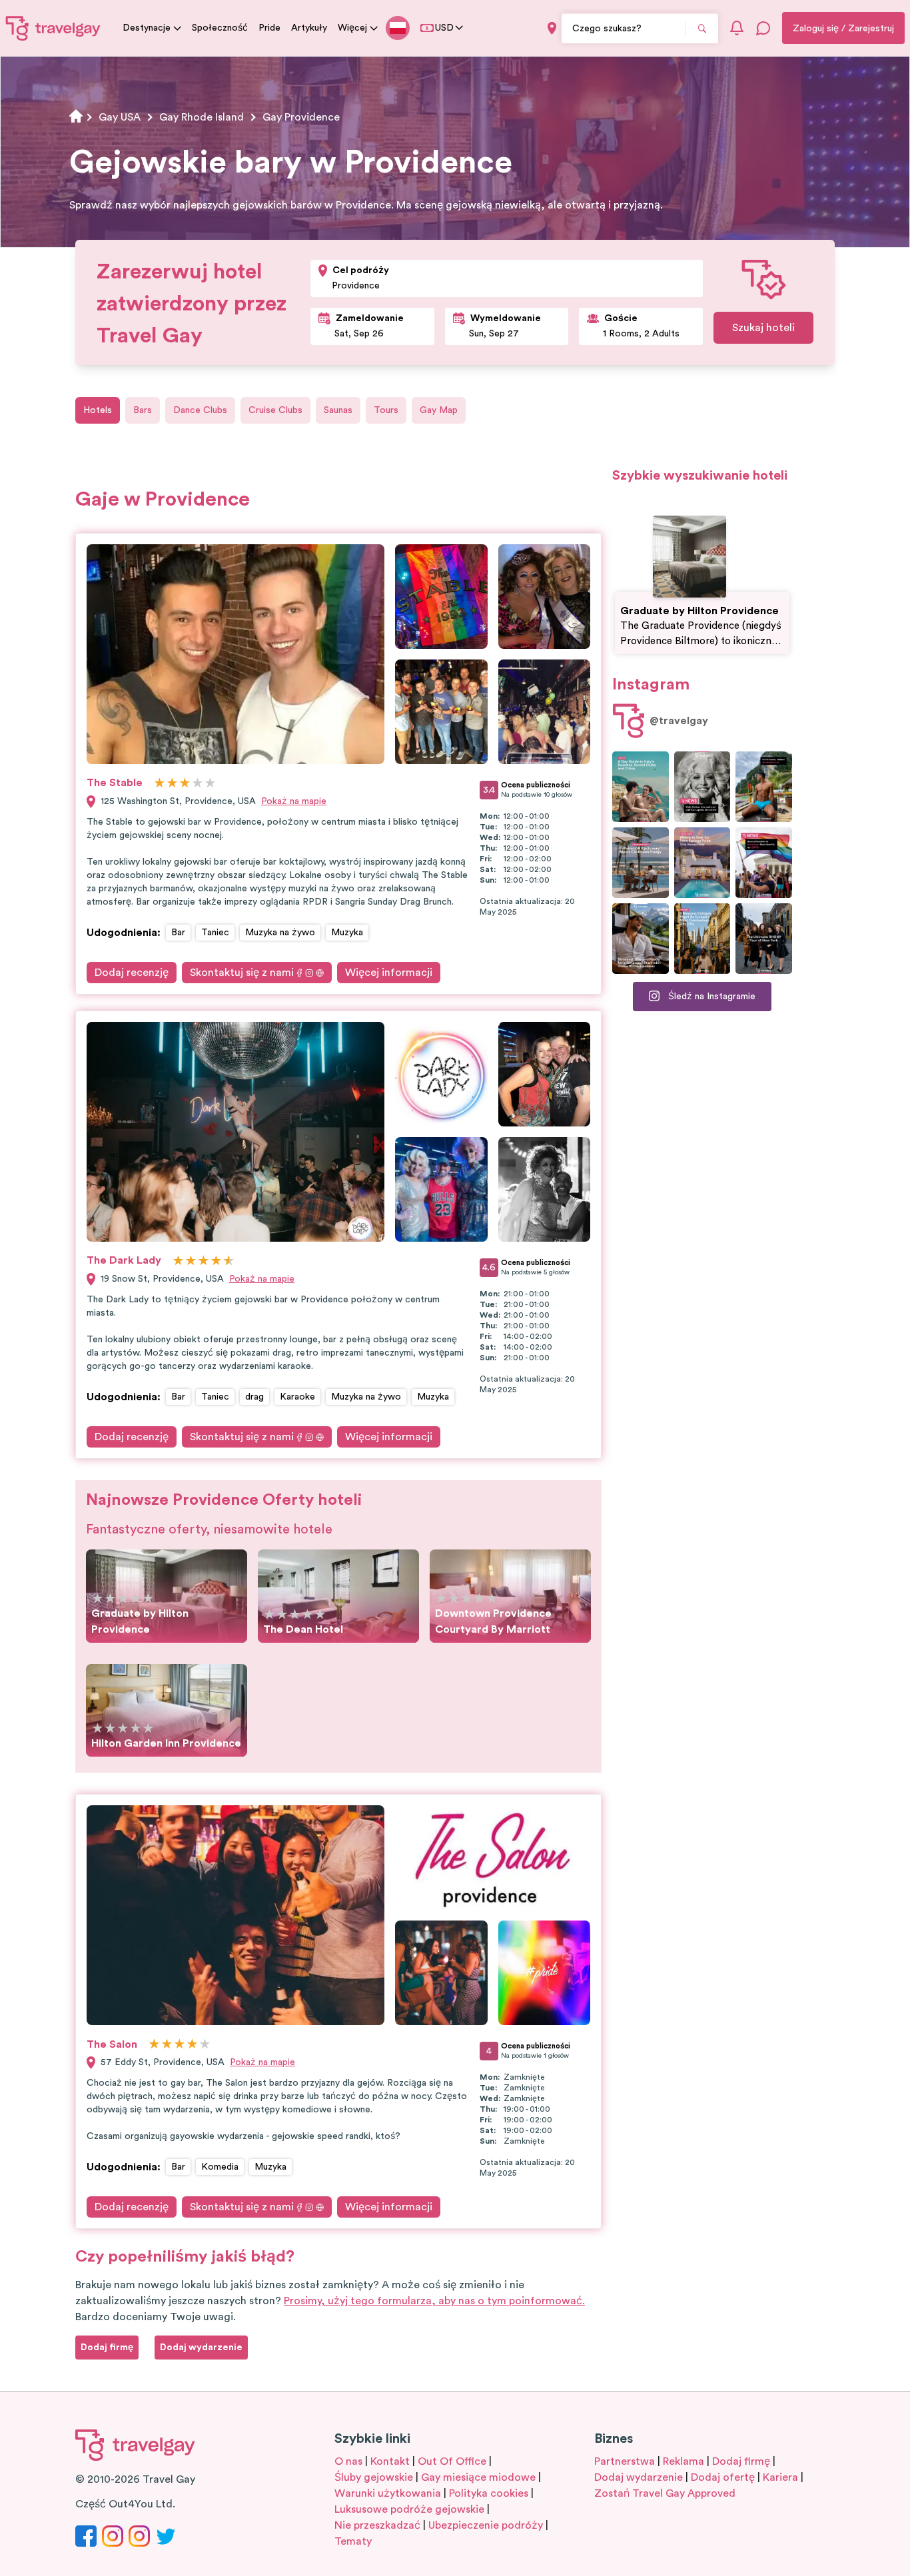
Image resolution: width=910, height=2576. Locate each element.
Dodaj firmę (741, 2461)
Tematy (353, 2541)
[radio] (160, 784)
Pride (269, 28)
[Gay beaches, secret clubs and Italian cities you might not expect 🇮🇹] (641, 787)
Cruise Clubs (275, 410)
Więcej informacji (389, 973)
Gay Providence (301, 117)
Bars (143, 410)
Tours (386, 410)
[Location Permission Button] (552, 28)
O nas (348, 2461)
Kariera (780, 2477)
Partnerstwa (625, 2461)
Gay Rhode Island (202, 117)
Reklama (683, 2461)
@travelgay (679, 721)
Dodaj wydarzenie (639, 2477)
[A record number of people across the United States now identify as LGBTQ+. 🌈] (764, 863)
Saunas (338, 410)
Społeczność (220, 28)
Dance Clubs (200, 410)
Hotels (98, 410)
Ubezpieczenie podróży (486, 2525)
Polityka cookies (489, 2493)
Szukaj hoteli (763, 328)
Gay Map (439, 410)
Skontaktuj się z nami (242, 973)
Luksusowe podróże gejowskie (409, 2509)
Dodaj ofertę (723, 2477)
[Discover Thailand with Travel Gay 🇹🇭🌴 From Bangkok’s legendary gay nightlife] (764, 787)
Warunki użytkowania (388, 2493)
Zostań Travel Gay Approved (665, 2493)
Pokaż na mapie (294, 801)
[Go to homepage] (53, 28)
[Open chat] (763, 28)
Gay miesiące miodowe (478, 2477)
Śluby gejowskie (374, 2477)
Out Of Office (452, 2461)
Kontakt (390, 2461)
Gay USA (120, 117)
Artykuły (309, 28)
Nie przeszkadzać (377, 2525)
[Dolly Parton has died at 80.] (702, 787)
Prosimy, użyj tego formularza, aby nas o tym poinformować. (434, 2301)
